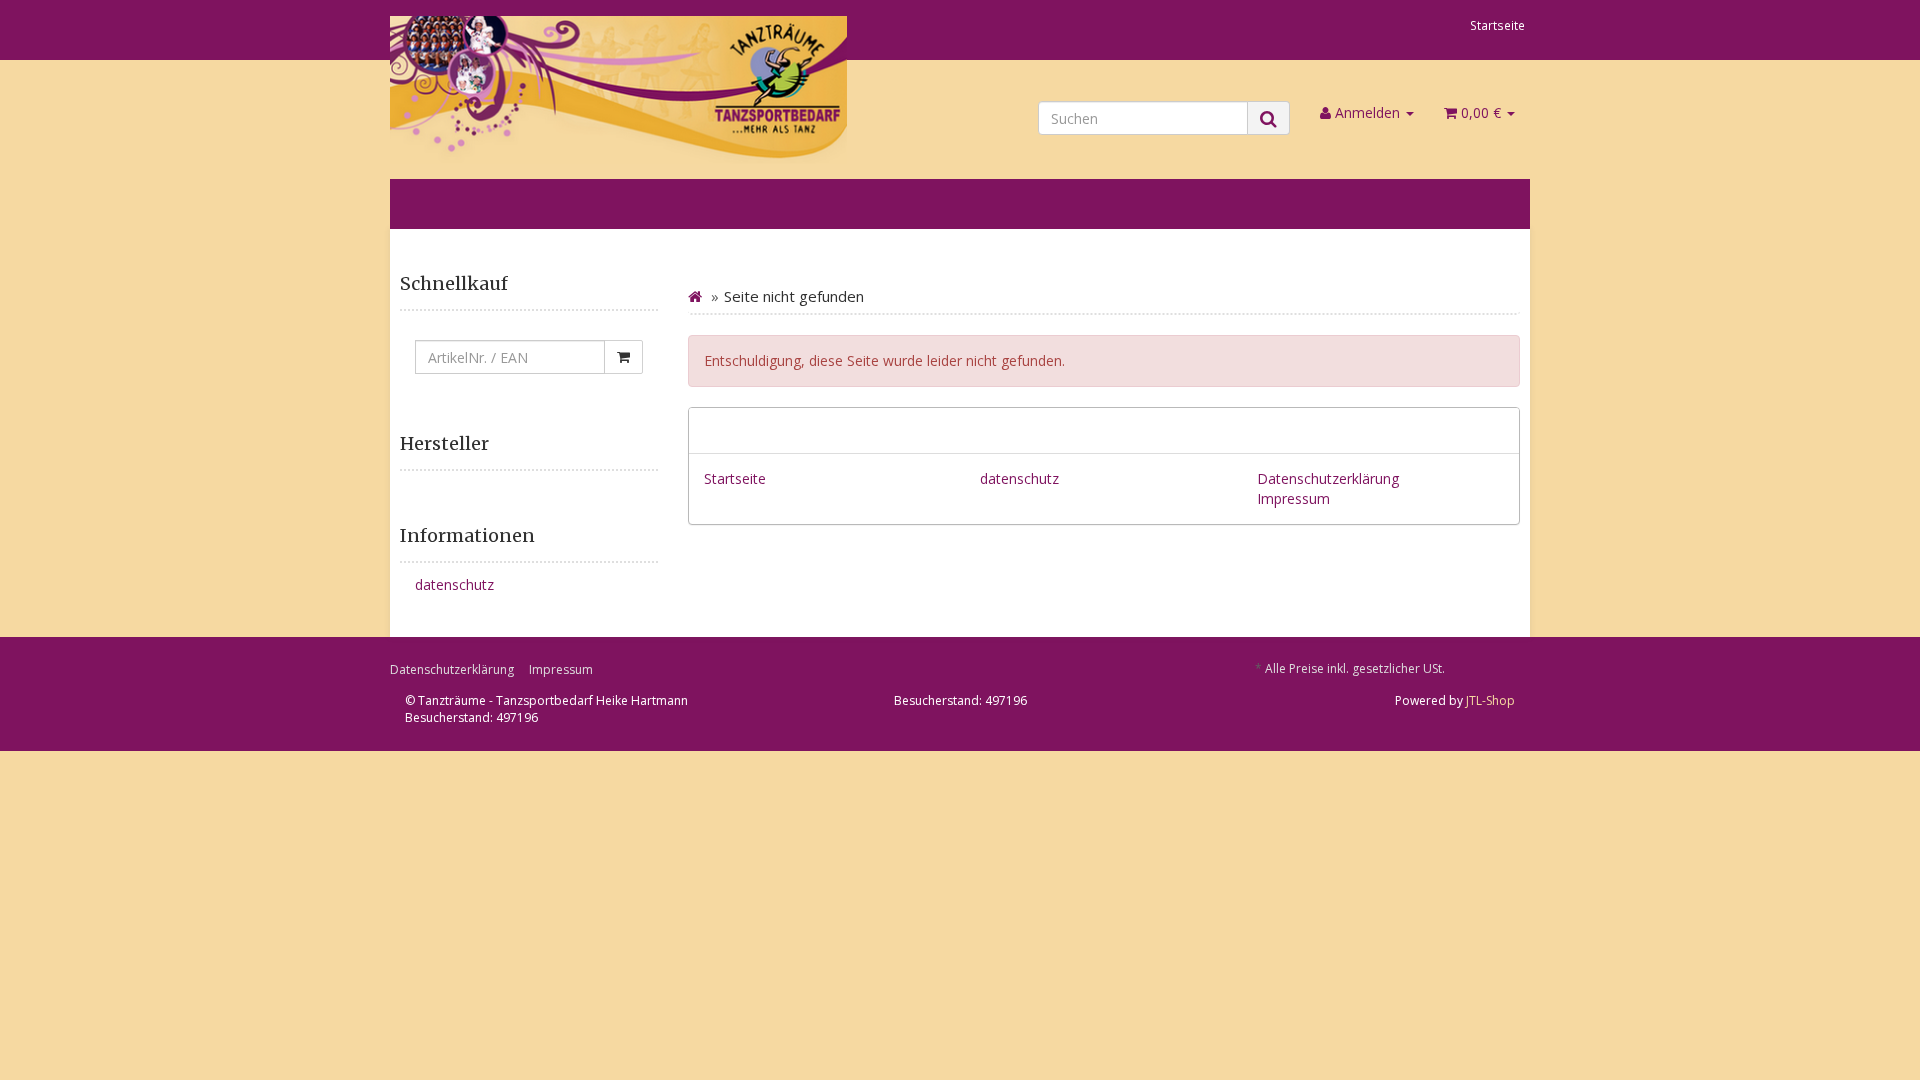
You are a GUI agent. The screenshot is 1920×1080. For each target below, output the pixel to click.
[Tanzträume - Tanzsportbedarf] (619, 90)
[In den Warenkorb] (623, 357)
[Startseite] (695, 296)
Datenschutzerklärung (1328, 478)
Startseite (1497, 25)
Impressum (1293, 498)
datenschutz (1019, 478)
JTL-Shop (1490, 700)
